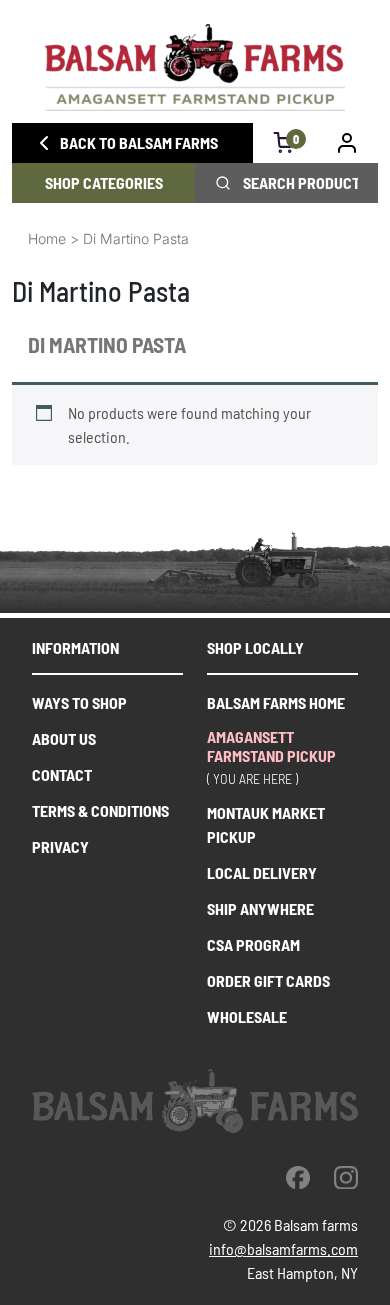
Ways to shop (79, 702)
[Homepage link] (195, 67)
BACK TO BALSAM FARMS (139, 142)
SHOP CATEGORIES (104, 182)
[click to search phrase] (223, 183)
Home (47, 238)
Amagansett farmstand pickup (271, 746)
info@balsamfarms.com (283, 1248)
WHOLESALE (247, 1016)
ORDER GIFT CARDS (268, 980)
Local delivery (262, 872)
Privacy (60, 846)
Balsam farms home (276, 702)
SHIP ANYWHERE (260, 908)
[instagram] (346, 1177)
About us (64, 738)
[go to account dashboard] (347, 143)
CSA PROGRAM (253, 944)
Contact (62, 774)
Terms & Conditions (100, 810)
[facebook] (298, 1177)
